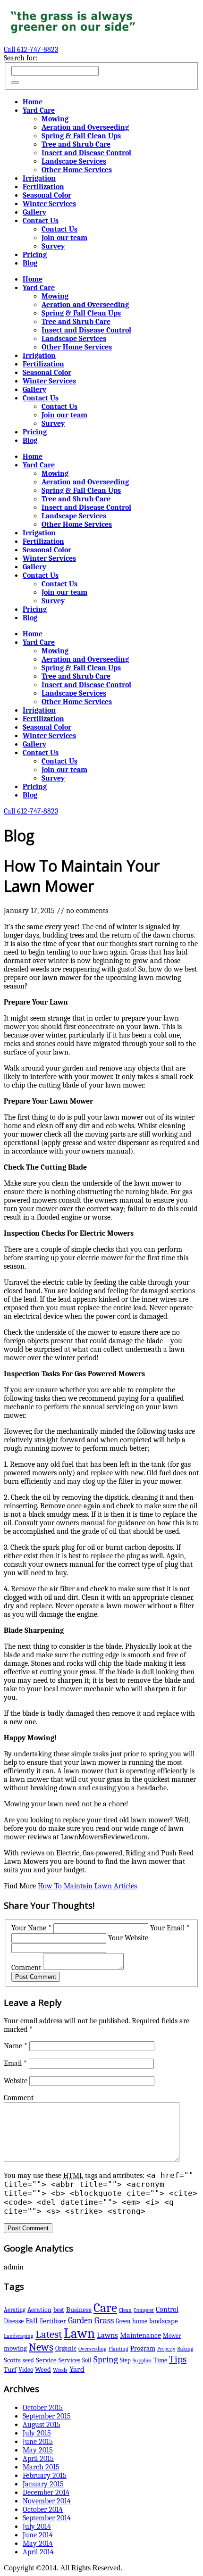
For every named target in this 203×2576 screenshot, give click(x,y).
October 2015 (43, 2408)
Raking (185, 2349)
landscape (164, 2321)
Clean (125, 2310)
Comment (26, 1968)
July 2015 (37, 2433)
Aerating (15, 2310)
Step (125, 2360)
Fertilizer (53, 2321)
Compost (144, 2310)
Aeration (39, 2310)
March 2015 (41, 2467)
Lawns (107, 2335)
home (140, 2321)
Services (69, 2360)
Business (79, 2310)
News (41, 2347)
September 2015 (47, 2416)
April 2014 (38, 2552)
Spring (106, 2359)
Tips (178, 2359)
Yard (77, 2369)
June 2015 (38, 2442)
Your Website (128, 1938)
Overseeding (93, 2349)
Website (16, 2081)
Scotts (12, 2360)
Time (160, 2360)
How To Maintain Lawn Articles (87, 1886)
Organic (66, 2348)
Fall (32, 2321)
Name (16, 2046)
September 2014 (47, 2518)
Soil (87, 2360)
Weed (43, 2370)
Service (46, 2360)
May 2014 (38, 2543)
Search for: (21, 58)
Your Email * (170, 1928)
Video (26, 2370)
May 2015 (38, 2450)
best (59, 2310)
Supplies (142, 2360)
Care (105, 2308)
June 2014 (38, 2535)
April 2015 (38, 2459)
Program (143, 2348)
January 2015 (43, 2484)
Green (123, 2321)
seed (28, 2360)
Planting (118, 2349)
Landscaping (19, 2336)
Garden (80, 2320)
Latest (49, 2335)
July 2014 (37, 2526)
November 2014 (47, 2501)
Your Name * (31, 1928)
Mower (172, 2336)
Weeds (60, 2370)
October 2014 (43, 2510)
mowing (15, 2348)
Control (167, 2309)
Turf (10, 2370)
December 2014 (46, 2493)
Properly (166, 2349)
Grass (104, 2320)
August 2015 (42, 2425)
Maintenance (140, 2335)
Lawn (79, 2333)
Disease (14, 2321)
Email (15, 2063)
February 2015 (45, 2476)
